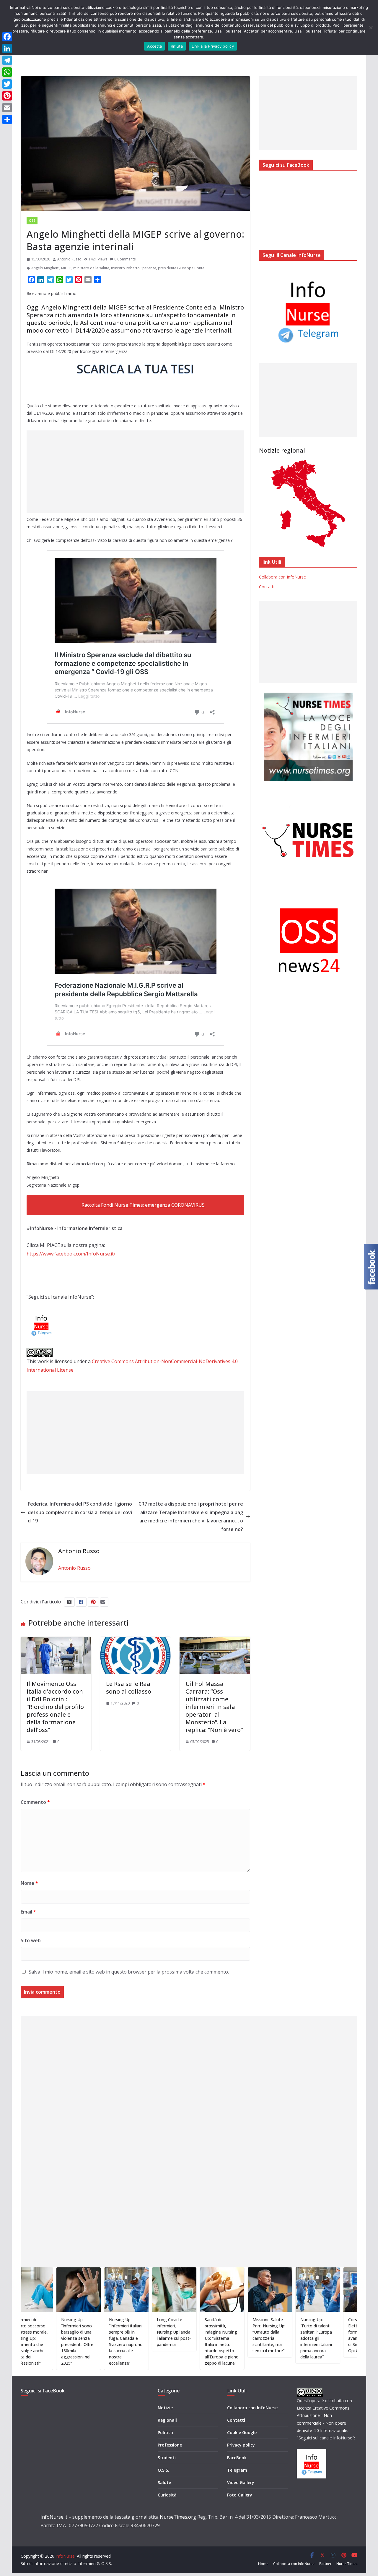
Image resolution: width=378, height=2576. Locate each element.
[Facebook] (7, 37)
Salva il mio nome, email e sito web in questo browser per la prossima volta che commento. (129, 1972)
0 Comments (125, 259)
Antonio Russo (69, 259)
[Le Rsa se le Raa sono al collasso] (135, 1641)
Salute (164, 2482)
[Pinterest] (7, 96)
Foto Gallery (240, 2495)
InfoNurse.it (54, 2517)
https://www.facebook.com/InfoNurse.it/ (71, 1254)
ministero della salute (91, 268)
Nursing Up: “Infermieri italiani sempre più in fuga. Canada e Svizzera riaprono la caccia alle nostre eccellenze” (65, 2341)
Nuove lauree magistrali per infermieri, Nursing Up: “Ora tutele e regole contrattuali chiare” (352, 2338)
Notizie (165, 2408)
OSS (32, 221)
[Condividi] (7, 119)
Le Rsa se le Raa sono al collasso (129, 1688)
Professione (170, 2445)
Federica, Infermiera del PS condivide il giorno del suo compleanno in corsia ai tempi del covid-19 (80, 1512)
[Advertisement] (135, 472)
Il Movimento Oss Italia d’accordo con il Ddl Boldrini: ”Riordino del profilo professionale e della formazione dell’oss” (55, 1707)
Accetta (154, 46)
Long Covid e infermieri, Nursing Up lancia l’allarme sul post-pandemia (113, 2332)
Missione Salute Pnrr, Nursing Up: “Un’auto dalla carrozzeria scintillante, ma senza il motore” (208, 2335)
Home (263, 2564)
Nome (29, 1883)
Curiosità (167, 2495)
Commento (35, 1802)
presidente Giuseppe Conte (181, 268)
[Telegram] (7, 60)
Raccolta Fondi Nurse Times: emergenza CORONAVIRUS (143, 1205)
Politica (165, 2432)
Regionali (167, 2420)
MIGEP (66, 268)
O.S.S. (163, 2470)
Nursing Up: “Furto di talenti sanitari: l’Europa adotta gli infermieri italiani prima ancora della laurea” (256, 2338)
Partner (325, 2564)
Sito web (31, 1940)
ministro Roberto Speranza (134, 268)
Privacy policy (241, 2445)
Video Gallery (241, 2482)
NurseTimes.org (178, 2517)
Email (28, 1912)
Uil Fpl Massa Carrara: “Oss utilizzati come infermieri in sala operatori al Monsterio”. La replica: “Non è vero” (214, 1707)
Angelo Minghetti (45, 268)
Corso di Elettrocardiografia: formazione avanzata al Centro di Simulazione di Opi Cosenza (306, 2335)
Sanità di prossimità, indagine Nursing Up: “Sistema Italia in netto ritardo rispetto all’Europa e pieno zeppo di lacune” (161, 2341)
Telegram (237, 2470)
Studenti (167, 2458)
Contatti (267, 587)
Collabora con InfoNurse (282, 577)
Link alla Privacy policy (213, 46)
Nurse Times (347, 2564)
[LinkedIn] (7, 48)
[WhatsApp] (7, 72)
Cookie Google (242, 2432)
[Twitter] (7, 84)
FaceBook (237, 2458)
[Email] (7, 108)
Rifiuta (177, 46)
